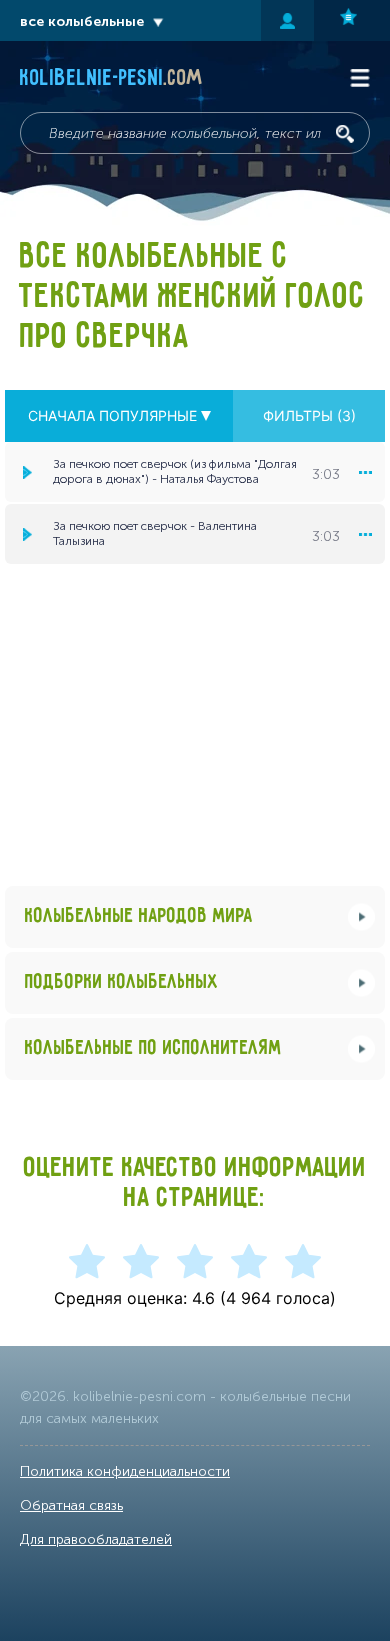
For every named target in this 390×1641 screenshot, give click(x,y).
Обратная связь (71, 1505)
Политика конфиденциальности (125, 1471)
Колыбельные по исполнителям (153, 1048)
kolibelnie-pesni (111, 79)
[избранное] (352, 20)
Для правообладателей (96, 1539)
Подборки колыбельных (122, 982)
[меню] (365, 472)
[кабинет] (287, 20)
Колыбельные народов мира (139, 916)
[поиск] (345, 134)
